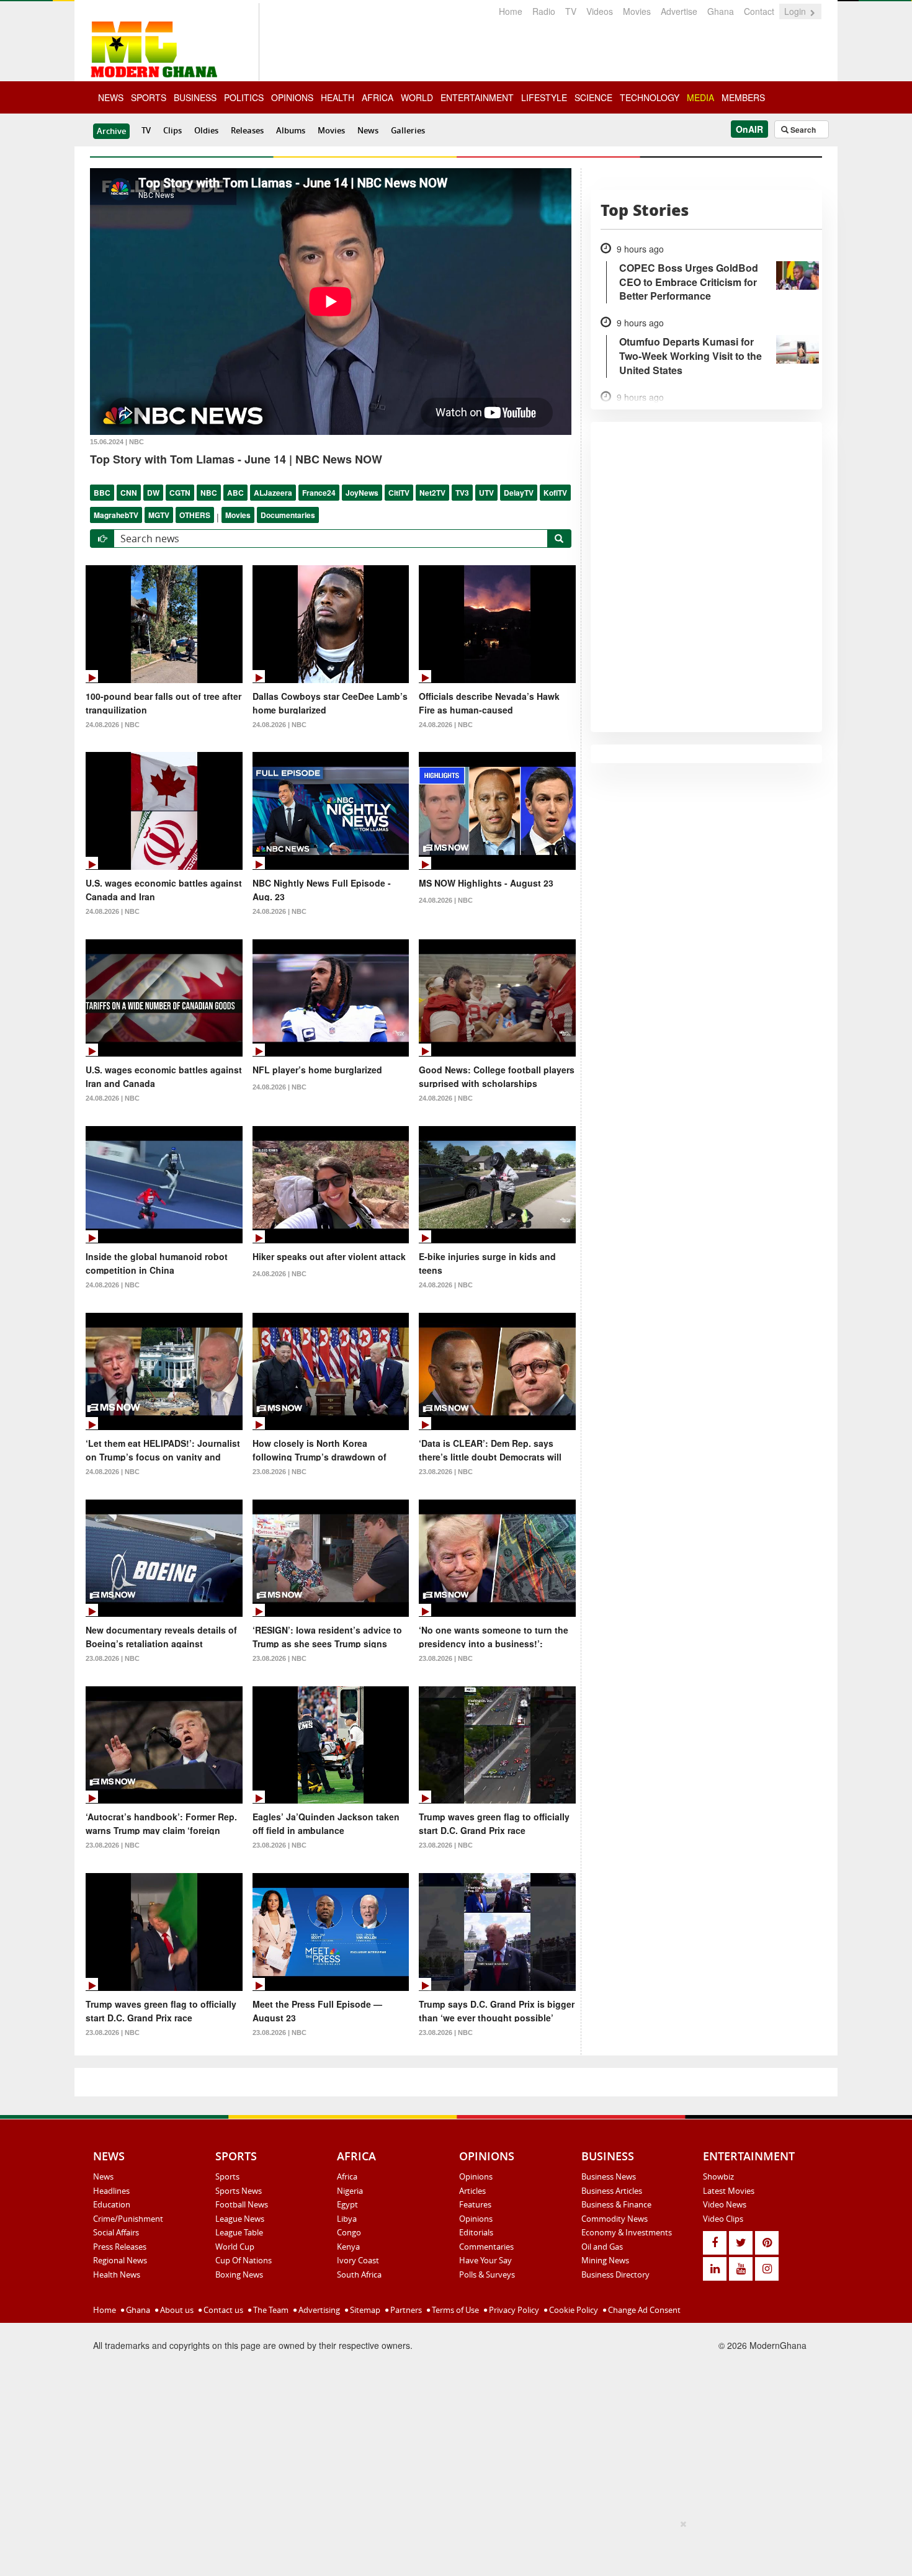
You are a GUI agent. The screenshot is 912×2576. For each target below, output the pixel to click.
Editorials (476, 2232)
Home (511, 11)
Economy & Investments (627, 2232)
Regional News (120, 2260)
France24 (319, 493)
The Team (270, 2310)
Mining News (605, 2260)
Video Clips (723, 2219)
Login (796, 11)
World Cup (235, 2247)
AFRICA (378, 97)
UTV (486, 493)
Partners (405, 2310)
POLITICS (244, 97)
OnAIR (749, 129)
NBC (209, 493)
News (368, 130)
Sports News (239, 2191)
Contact (759, 11)
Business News (609, 2176)
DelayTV (519, 493)
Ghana (721, 11)
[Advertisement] (452, 2546)
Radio (544, 11)
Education (112, 2204)
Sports (227, 2176)
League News (240, 2219)
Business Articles (612, 2191)
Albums (291, 130)
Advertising (318, 2310)
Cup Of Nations (244, 2260)
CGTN (180, 493)
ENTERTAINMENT (477, 97)
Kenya (348, 2247)
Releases (247, 130)
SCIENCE (593, 97)
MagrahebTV (116, 515)
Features (475, 2204)
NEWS (111, 97)
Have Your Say (485, 2260)
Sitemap (364, 2310)
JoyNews (362, 493)
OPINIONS (292, 97)
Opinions (476, 2176)
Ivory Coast (358, 2260)
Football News (242, 2204)
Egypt (347, 2204)
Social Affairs (116, 2232)
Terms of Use (454, 2310)
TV (571, 11)
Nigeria (350, 2191)
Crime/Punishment (128, 2219)
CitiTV (399, 493)
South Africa (359, 2274)
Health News (117, 2274)
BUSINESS (195, 97)
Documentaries (288, 515)
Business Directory (615, 2274)
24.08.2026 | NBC (113, 725)
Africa (347, 2176)
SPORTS (149, 97)
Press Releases (120, 2247)
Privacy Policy (513, 2310)
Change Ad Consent (643, 2310)
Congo (349, 2232)
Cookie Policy (573, 2310)
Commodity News (615, 2219)
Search (802, 130)
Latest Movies (729, 2191)
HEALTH (338, 97)
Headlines (111, 2191)
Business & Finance (616, 2204)
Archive (111, 131)
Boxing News (239, 2274)
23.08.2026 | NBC (279, 1472)
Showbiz (718, 2176)
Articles (472, 2191)
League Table (239, 2232)
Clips (172, 130)
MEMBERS (743, 97)
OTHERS (195, 515)
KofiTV (555, 493)
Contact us (222, 2310)
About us (176, 2310)
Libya (347, 2219)
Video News (725, 2204)
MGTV (159, 515)
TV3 (462, 493)
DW (153, 493)
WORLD (417, 97)
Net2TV (432, 493)
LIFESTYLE (544, 97)
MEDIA (700, 97)
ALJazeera (273, 493)
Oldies (206, 130)
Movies (637, 11)
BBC (102, 493)
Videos (600, 11)
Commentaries (486, 2247)
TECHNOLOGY (650, 97)
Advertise (679, 11)
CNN (129, 493)
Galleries (408, 130)
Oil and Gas (602, 2247)
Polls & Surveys (487, 2274)
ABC (235, 493)
